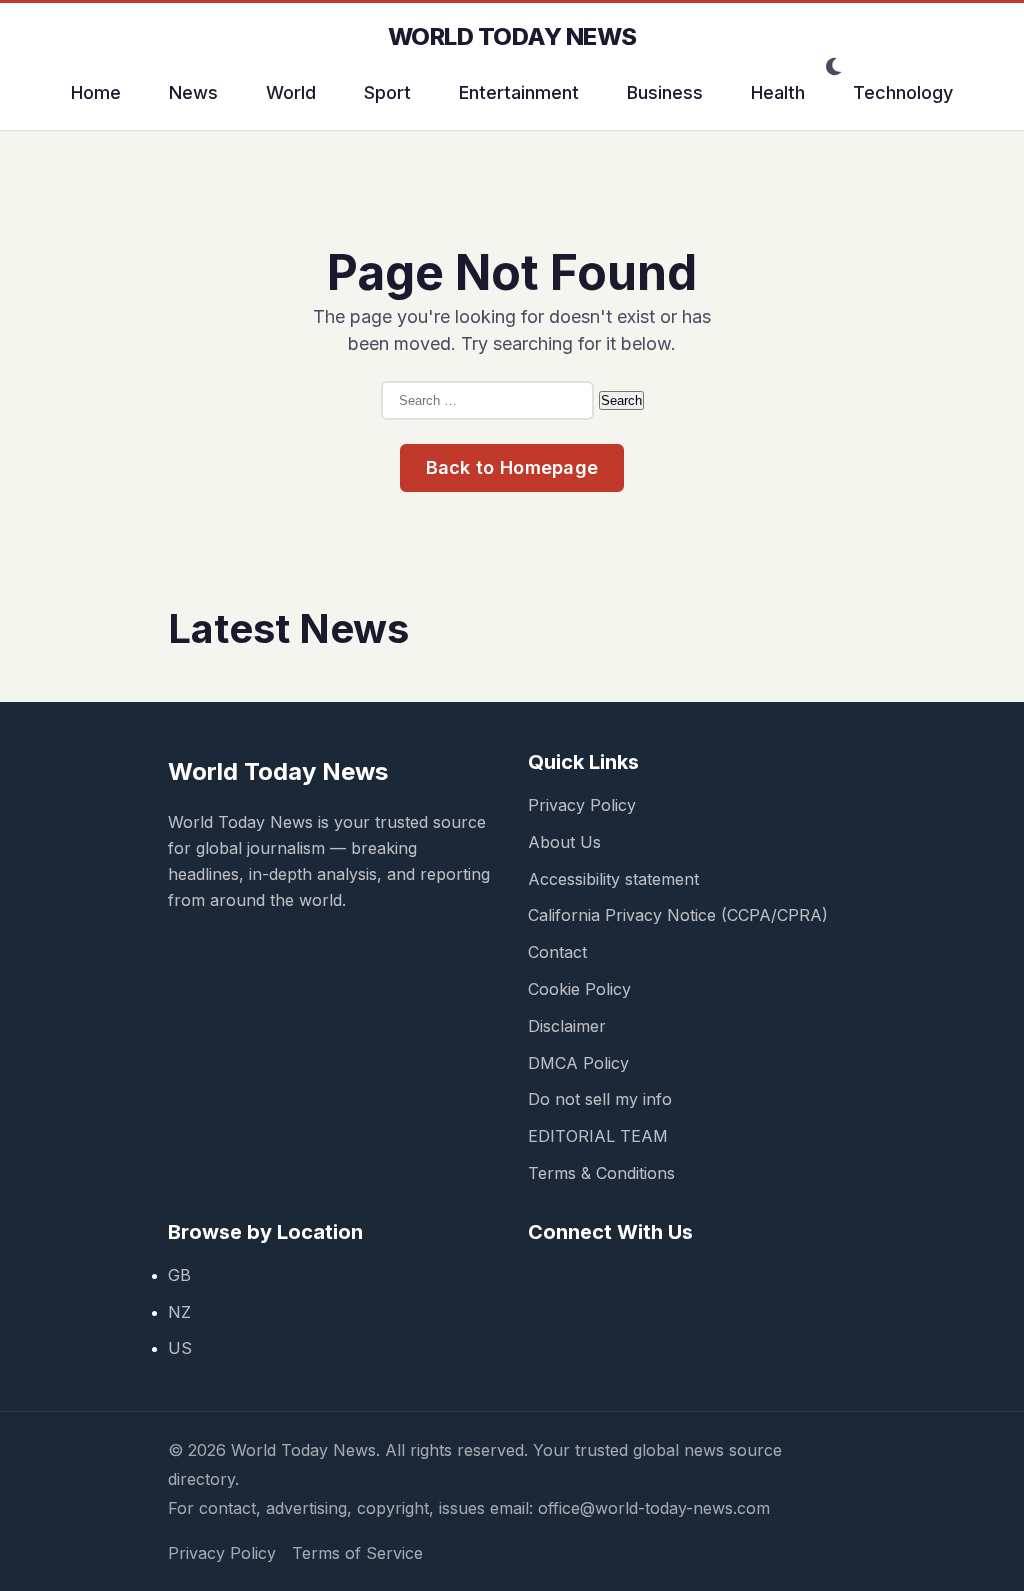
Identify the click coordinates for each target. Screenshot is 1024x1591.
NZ (179, 1312)
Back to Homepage (512, 467)
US (180, 1348)
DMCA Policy (578, 1063)
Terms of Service (357, 1553)
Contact (557, 952)
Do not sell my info (600, 1099)
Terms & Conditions (601, 1173)
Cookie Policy (579, 989)
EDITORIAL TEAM (598, 1136)
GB (179, 1275)
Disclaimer (567, 1026)
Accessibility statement (613, 879)
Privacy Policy (582, 805)
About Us (564, 842)
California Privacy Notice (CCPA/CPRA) (678, 915)
